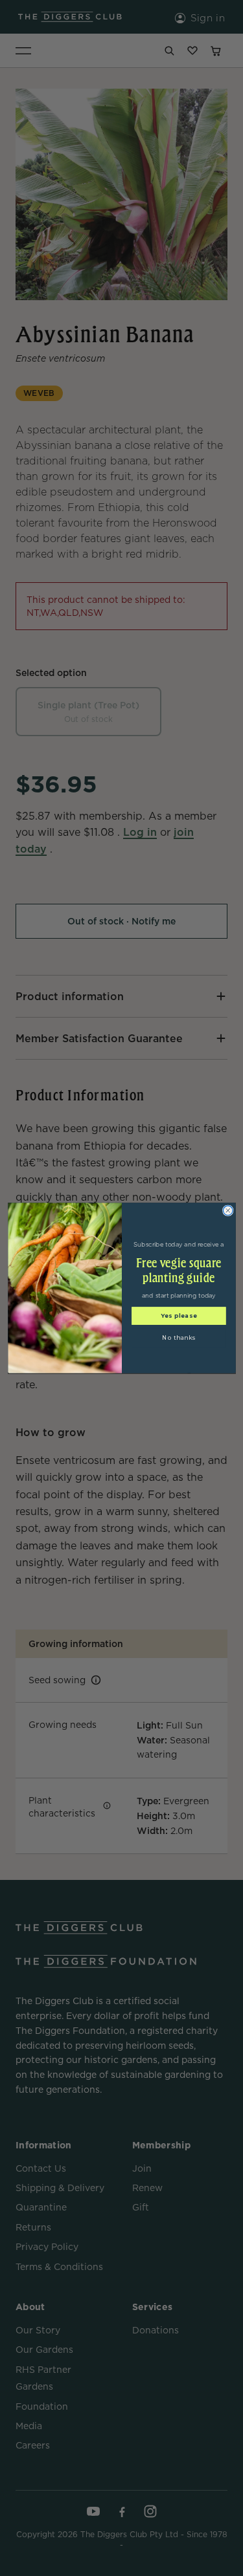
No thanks (179, 1337)
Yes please (178, 1315)
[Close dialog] (228, 1211)
